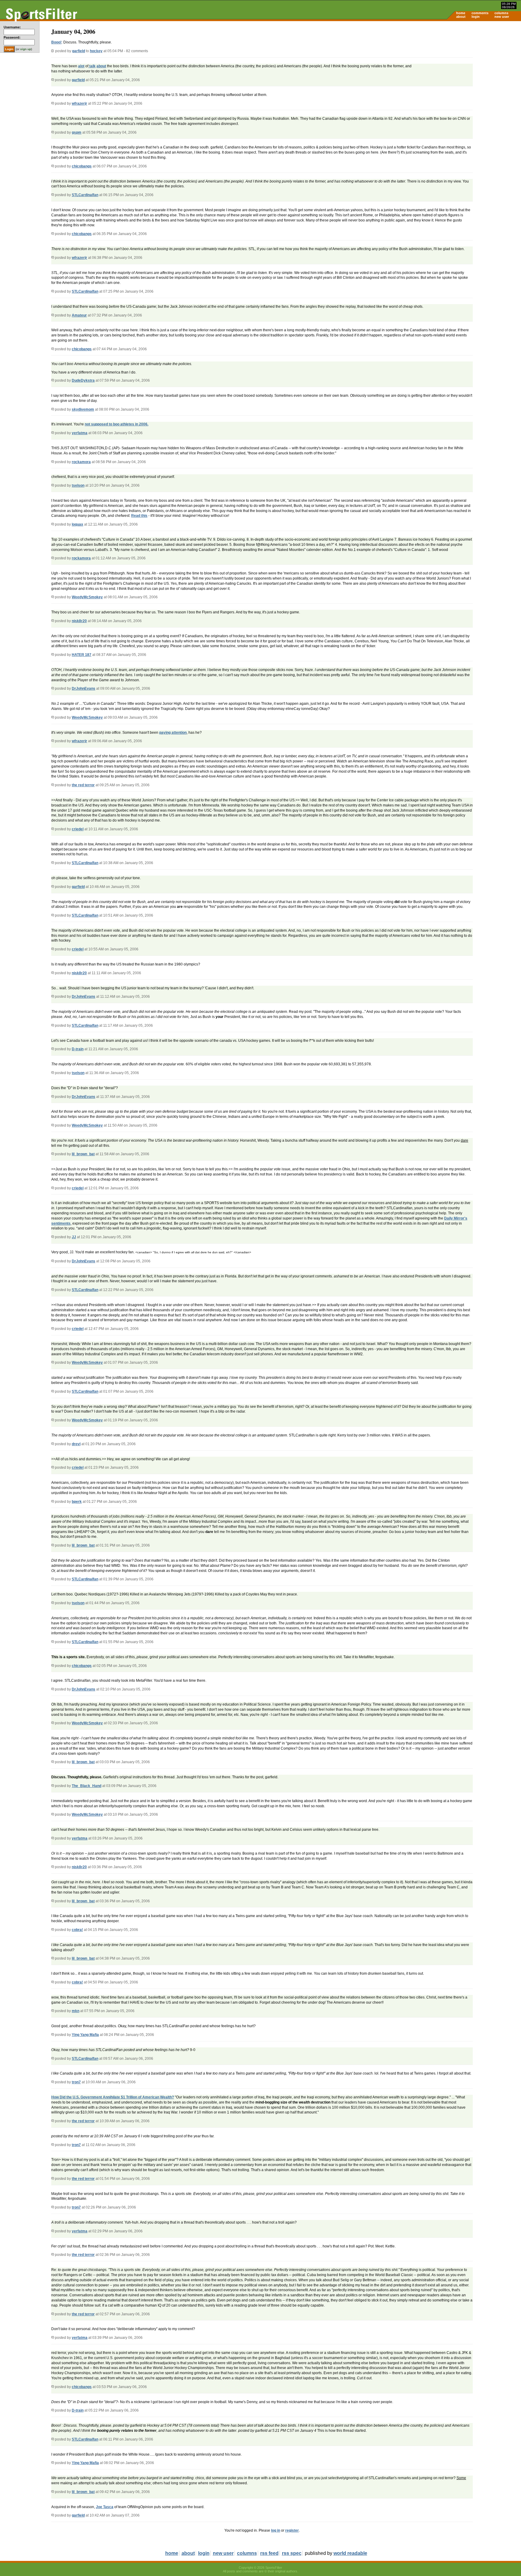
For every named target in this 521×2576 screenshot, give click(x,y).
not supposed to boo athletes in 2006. (117, 424)
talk (92, 66)
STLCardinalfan (85, 195)
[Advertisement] (470, 68)
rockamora (81, 462)
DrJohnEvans (84, 689)
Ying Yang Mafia (85, 2035)
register (292, 2530)
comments (480, 13)
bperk (77, 1502)
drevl (76, 1444)
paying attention (173, 733)
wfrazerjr (79, 103)
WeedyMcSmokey (87, 597)
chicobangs (82, 166)
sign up (26, 49)
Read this (139, 516)
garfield (79, 51)
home (461, 13)
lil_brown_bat (83, 1154)
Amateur (79, 315)
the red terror (83, 785)
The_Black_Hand (87, 1786)
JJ (74, 1237)
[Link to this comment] (53, 80)
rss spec (292, 2553)
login (476, 17)
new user (502, 17)
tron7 (76, 2082)
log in (276, 2530)
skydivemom (83, 409)
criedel (78, 829)
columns (501, 13)
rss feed (269, 2553)
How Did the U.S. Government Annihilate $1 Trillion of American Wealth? (113, 2097)
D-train (78, 1049)
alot (81, 66)
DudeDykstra (83, 380)
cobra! (77, 1930)
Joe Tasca (105, 2507)
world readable (350, 2553)
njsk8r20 (79, 621)
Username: (12, 27)
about (461, 17)
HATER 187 (82, 655)
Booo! (56, 42)
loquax (77, 524)
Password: (12, 37)
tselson (78, 485)
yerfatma (80, 433)
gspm (77, 132)
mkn (76, 2011)
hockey (96, 51)
